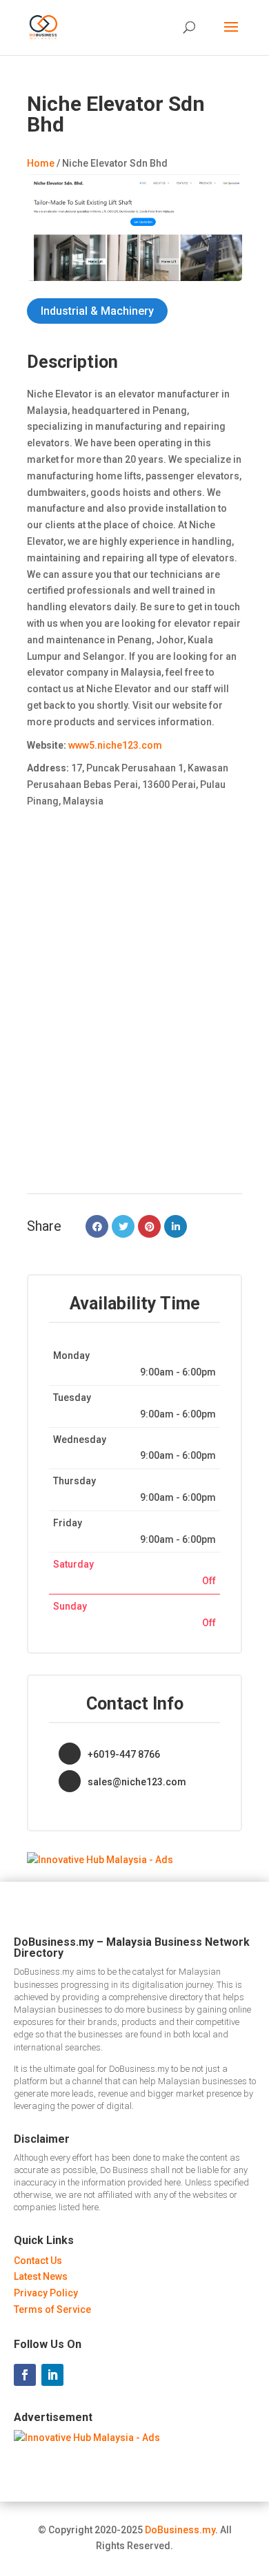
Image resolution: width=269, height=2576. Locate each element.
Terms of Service (52, 2309)
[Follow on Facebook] (25, 2375)
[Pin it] (149, 1226)
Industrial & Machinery (97, 311)
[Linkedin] (176, 1226)
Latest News (41, 2276)
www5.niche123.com (115, 745)
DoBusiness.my (180, 2530)
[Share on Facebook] (97, 1226)
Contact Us (38, 2261)
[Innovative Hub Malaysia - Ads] (100, 1860)
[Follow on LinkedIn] (52, 2375)
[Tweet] (123, 1226)
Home (41, 163)
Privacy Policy (46, 2293)
